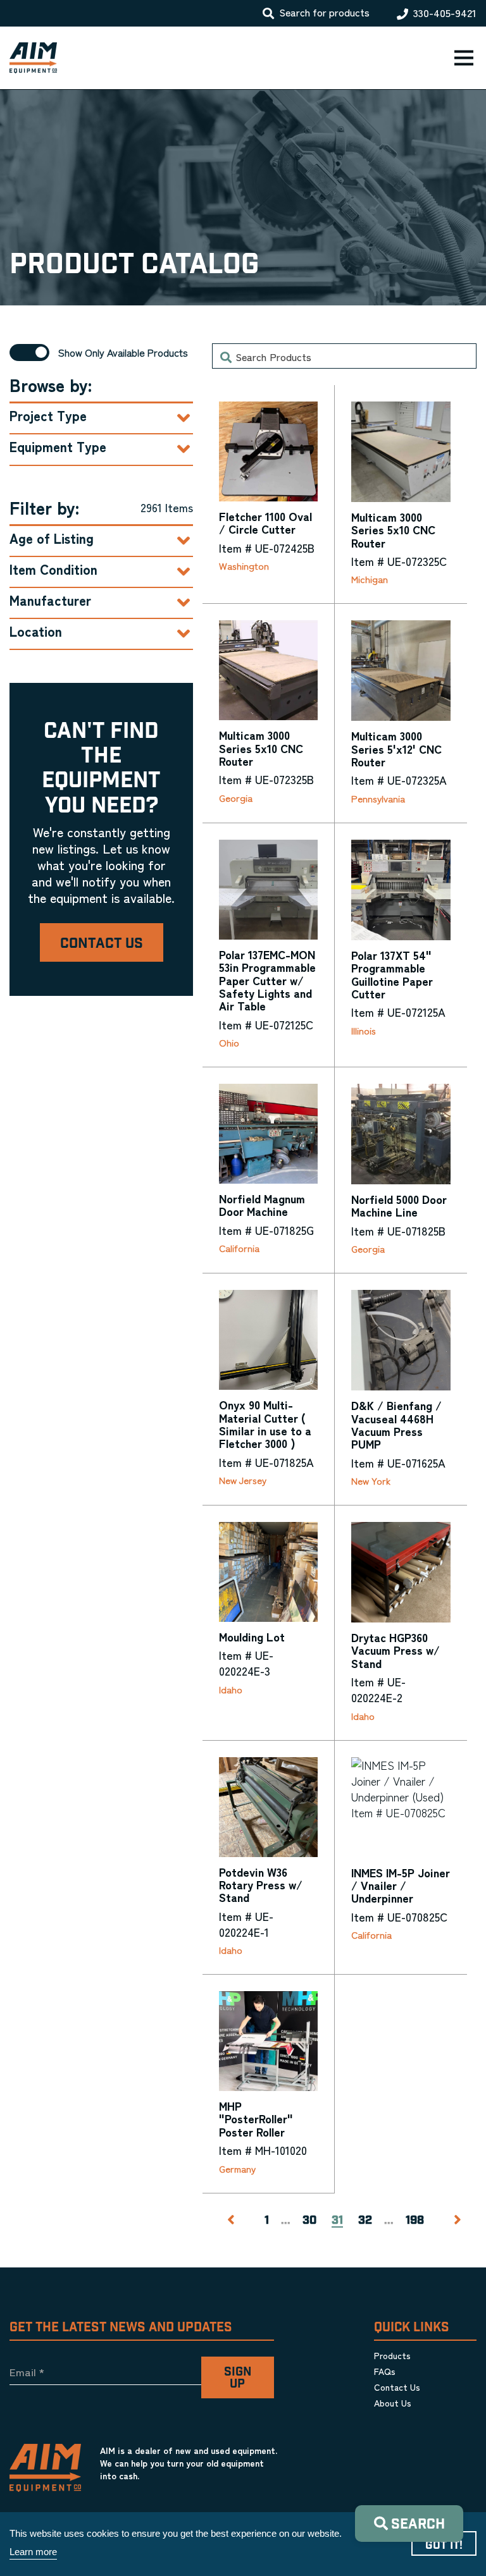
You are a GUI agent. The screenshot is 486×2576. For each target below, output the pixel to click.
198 (415, 2221)
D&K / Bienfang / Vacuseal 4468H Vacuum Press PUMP (396, 1424)
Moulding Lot (252, 1636)
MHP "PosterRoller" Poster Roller (256, 2119)
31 (337, 2221)
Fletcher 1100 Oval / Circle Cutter (265, 522)
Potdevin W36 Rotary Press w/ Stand (261, 1885)
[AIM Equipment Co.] (28, 58)
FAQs (385, 2371)
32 (365, 2221)
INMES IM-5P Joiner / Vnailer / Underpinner (401, 1885)
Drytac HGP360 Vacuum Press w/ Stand (396, 1650)
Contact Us (102, 944)
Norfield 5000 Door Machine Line (399, 1205)
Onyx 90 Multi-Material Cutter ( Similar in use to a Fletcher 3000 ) (265, 1424)
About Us (393, 2403)
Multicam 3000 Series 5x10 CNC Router (393, 530)
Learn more (33, 2552)
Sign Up (238, 2378)
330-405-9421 (445, 13)
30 (309, 2221)
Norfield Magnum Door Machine (262, 1205)
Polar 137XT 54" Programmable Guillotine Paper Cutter (392, 974)
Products (392, 2355)
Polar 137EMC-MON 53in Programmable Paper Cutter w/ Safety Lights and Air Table (267, 980)
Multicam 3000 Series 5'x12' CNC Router (396, 748)
